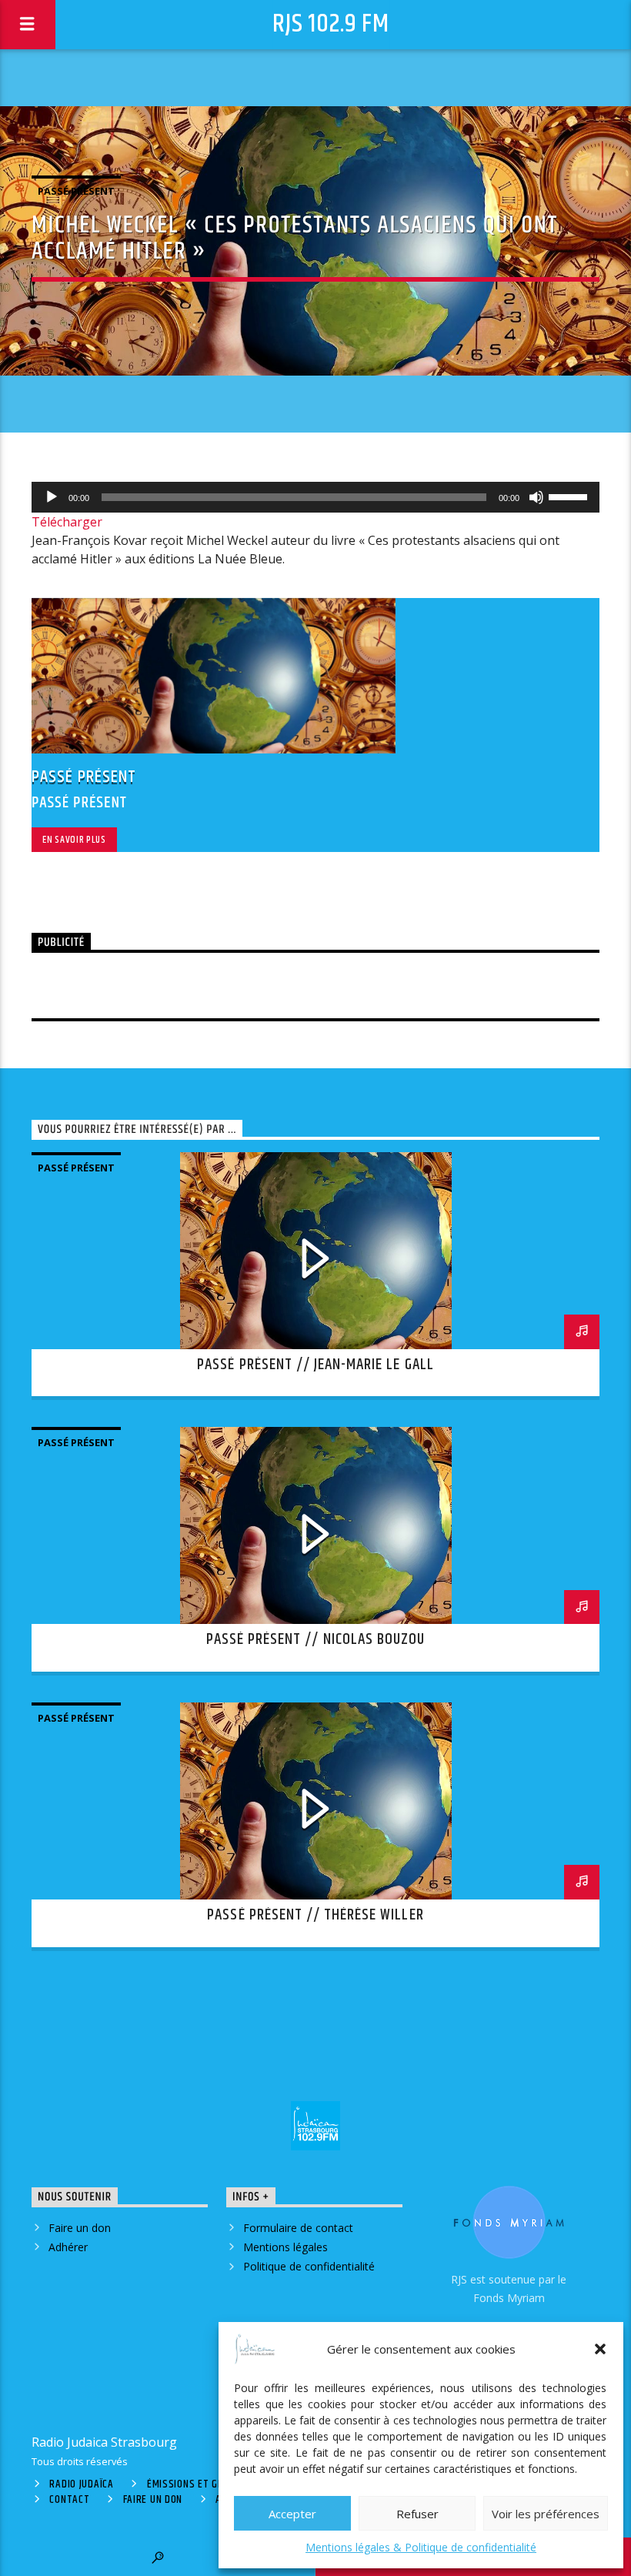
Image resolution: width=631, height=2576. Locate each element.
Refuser (417, 2514)
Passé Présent (76, 191)
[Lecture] (52, 497)
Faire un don (80, 2228)
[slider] (570, 496)
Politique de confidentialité (309, 2266)
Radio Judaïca (81, 2484)
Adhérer (68, 2247)
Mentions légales (285, 2247)
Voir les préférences (546, 2514)
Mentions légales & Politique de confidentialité (421, 2547)
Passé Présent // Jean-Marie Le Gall (315, 1365)
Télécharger (67, 522)
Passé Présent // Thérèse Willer (315, 1915)
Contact (69, 2500)
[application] (315, 497)
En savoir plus (74, 840)
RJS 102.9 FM (331, 24)
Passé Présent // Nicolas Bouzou (315, 1639)
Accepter (292, 2514)
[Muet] (536, 497)
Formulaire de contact (298, 2228)
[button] (600, 2349)
